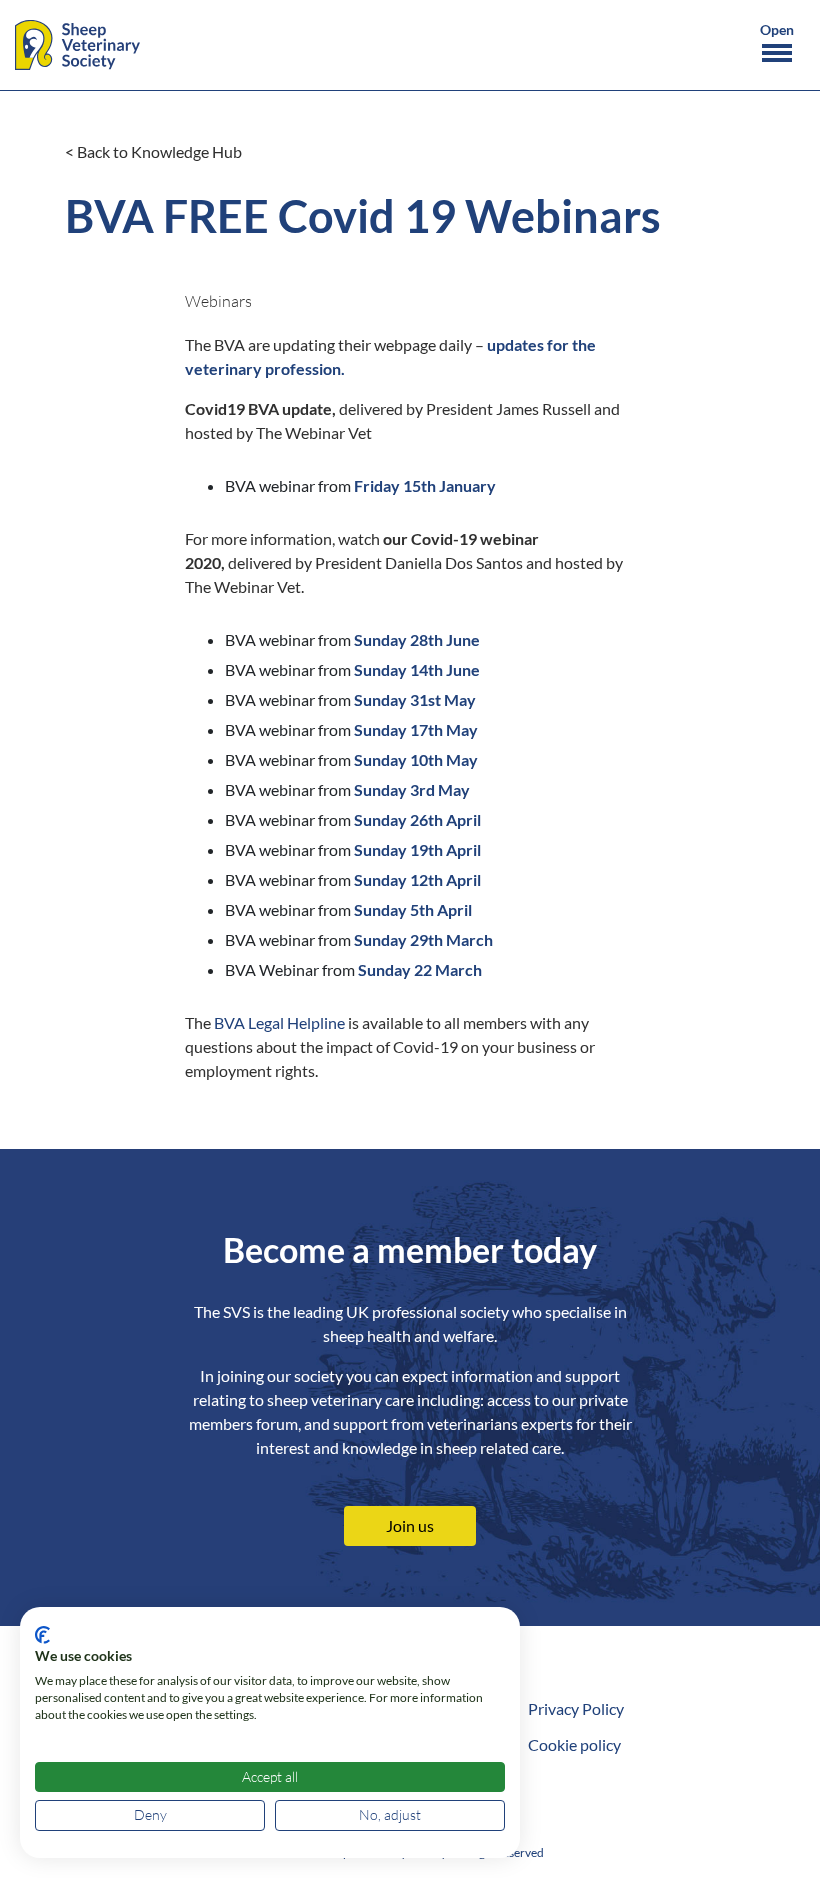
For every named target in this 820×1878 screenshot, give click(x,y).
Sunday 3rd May (412, 789)
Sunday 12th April (417, 879)
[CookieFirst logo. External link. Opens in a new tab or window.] (42, 1635)
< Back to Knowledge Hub (153, 151)
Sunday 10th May (416, 759)
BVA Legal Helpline (279, 1022)
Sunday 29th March (423, 939)
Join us (410, 1525)
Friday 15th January (425, 485)
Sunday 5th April (413, 909)
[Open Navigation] (777, 46)
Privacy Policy (576, 1708)
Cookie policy (574, 1744)
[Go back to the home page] (77, 45)
